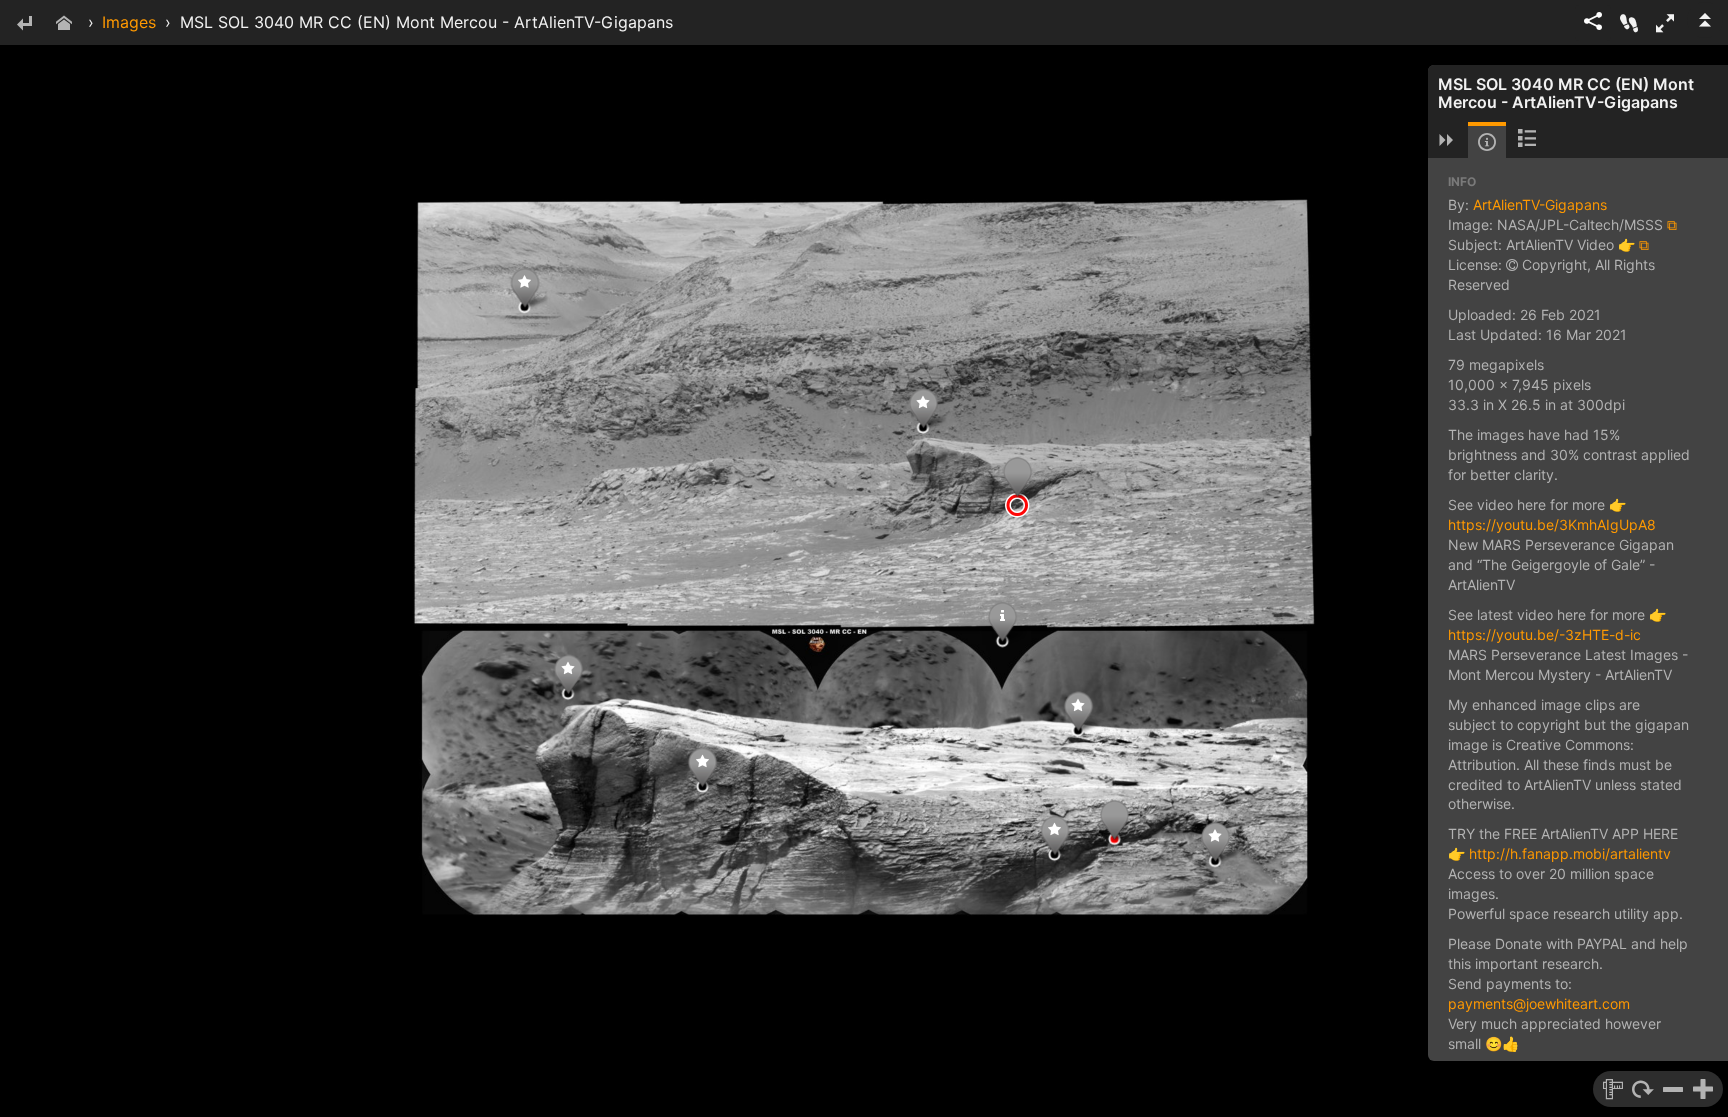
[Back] (24, 24)
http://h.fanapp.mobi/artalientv (1570, 853)
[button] (1665, 23)
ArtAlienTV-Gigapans (1540, 204)
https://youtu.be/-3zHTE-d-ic (1544, 634)
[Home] (64, 24)
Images (129, 22)
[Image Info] (1487, 142)
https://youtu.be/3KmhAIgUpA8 (1552, 524)
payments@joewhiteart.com (1539, 1003)
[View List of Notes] (1527, 140)
